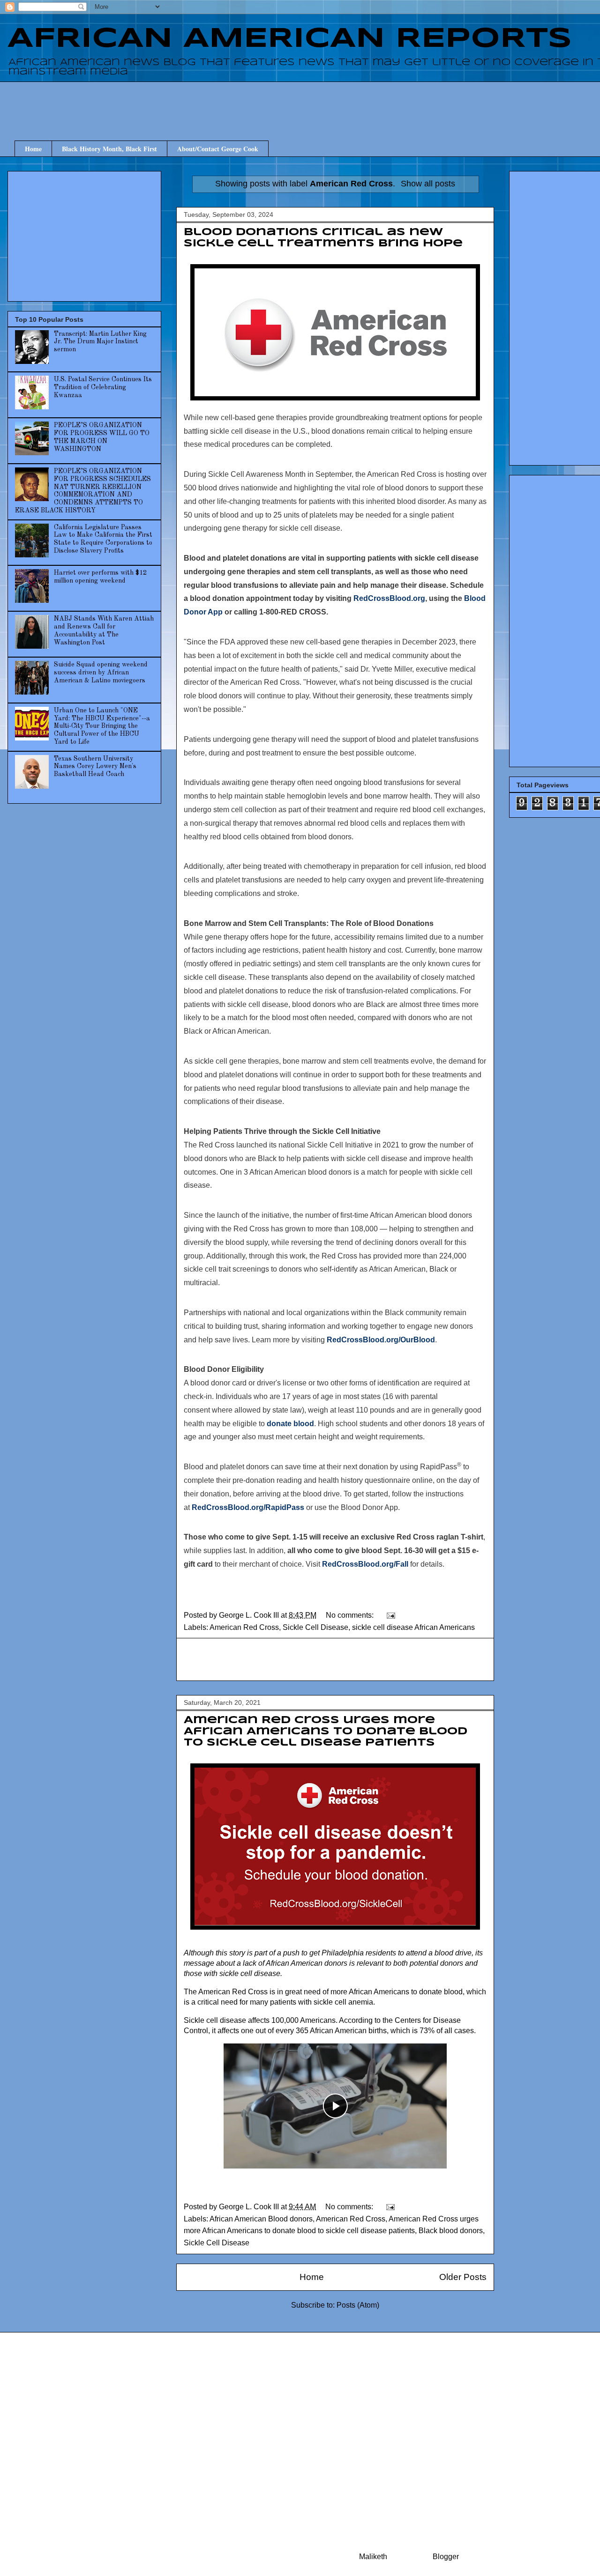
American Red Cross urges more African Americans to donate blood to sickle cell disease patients (326, 1732)
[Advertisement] (342, 103)
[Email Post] (390, 1615)
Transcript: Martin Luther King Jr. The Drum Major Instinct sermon (100, 342)
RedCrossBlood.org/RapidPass (248, 1507)
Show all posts (428, 184)
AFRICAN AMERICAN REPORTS (290, 39)
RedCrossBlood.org (389, 598)
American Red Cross (244, 1627)
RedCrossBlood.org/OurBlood (381, 1340)
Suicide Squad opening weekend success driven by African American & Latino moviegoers (101, 673)
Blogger (446, 2557)
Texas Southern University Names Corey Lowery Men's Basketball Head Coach (95, 767)
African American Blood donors (261, 2219)
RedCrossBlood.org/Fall (365, 1564)
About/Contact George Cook (218, 149)
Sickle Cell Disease (315, 1627)
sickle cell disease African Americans (413, 1627)
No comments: (351, 1615)
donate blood (290, 1424)
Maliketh (373, 2557)
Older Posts (463, 2277)
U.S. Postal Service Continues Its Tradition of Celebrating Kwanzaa (103, 387)
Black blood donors (451, 2231)
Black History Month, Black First (109, 149)
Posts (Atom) (358, 2305)
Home (33, 149)
